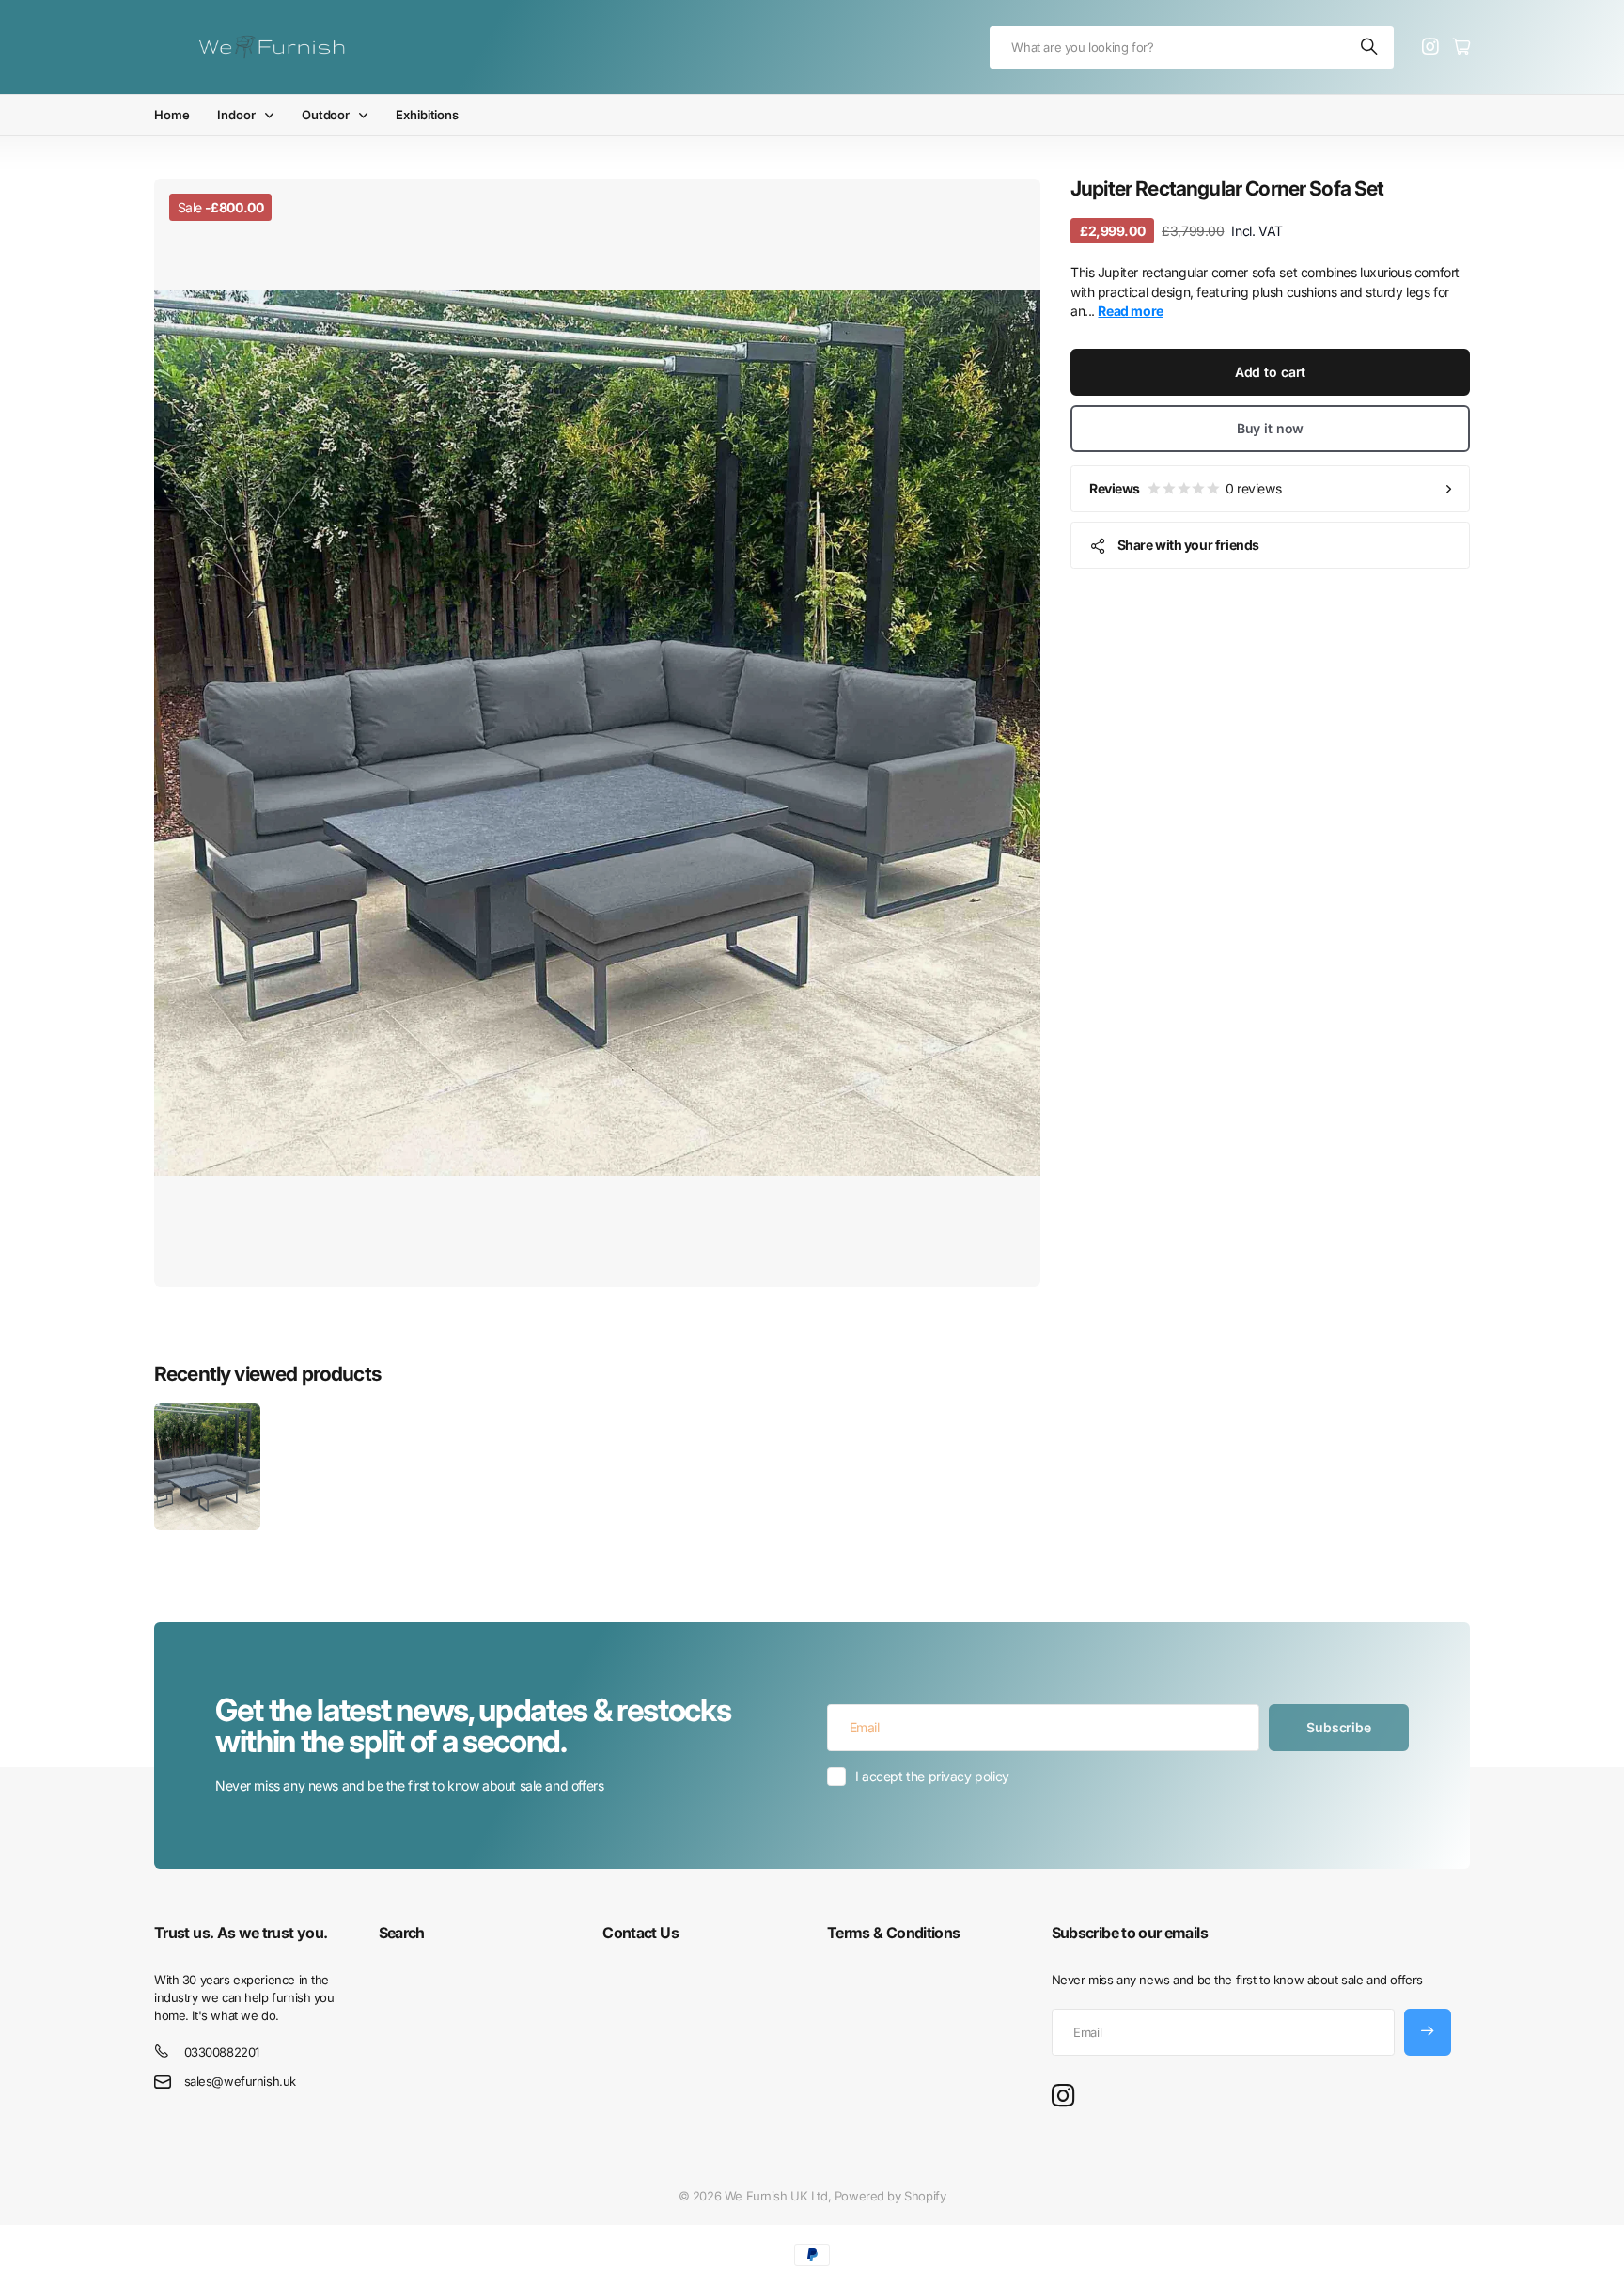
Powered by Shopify (890, 2196)
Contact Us (640, 1933)
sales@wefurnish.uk (240, 2081)
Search (402, 1933)
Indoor (236, 115)
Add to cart (1270, 372)
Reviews (1185, 488)
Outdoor (326, 115)
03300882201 (222, 2052)
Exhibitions (427, 115)
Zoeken (1370, 47)
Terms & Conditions (893, 1933)
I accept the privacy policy (932, 1776)
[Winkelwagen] (1461, 47)
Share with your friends (1188, 545)
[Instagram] (1063, 2097)
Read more (1130, 311)
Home (172, 115)
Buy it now (1271, 428)
